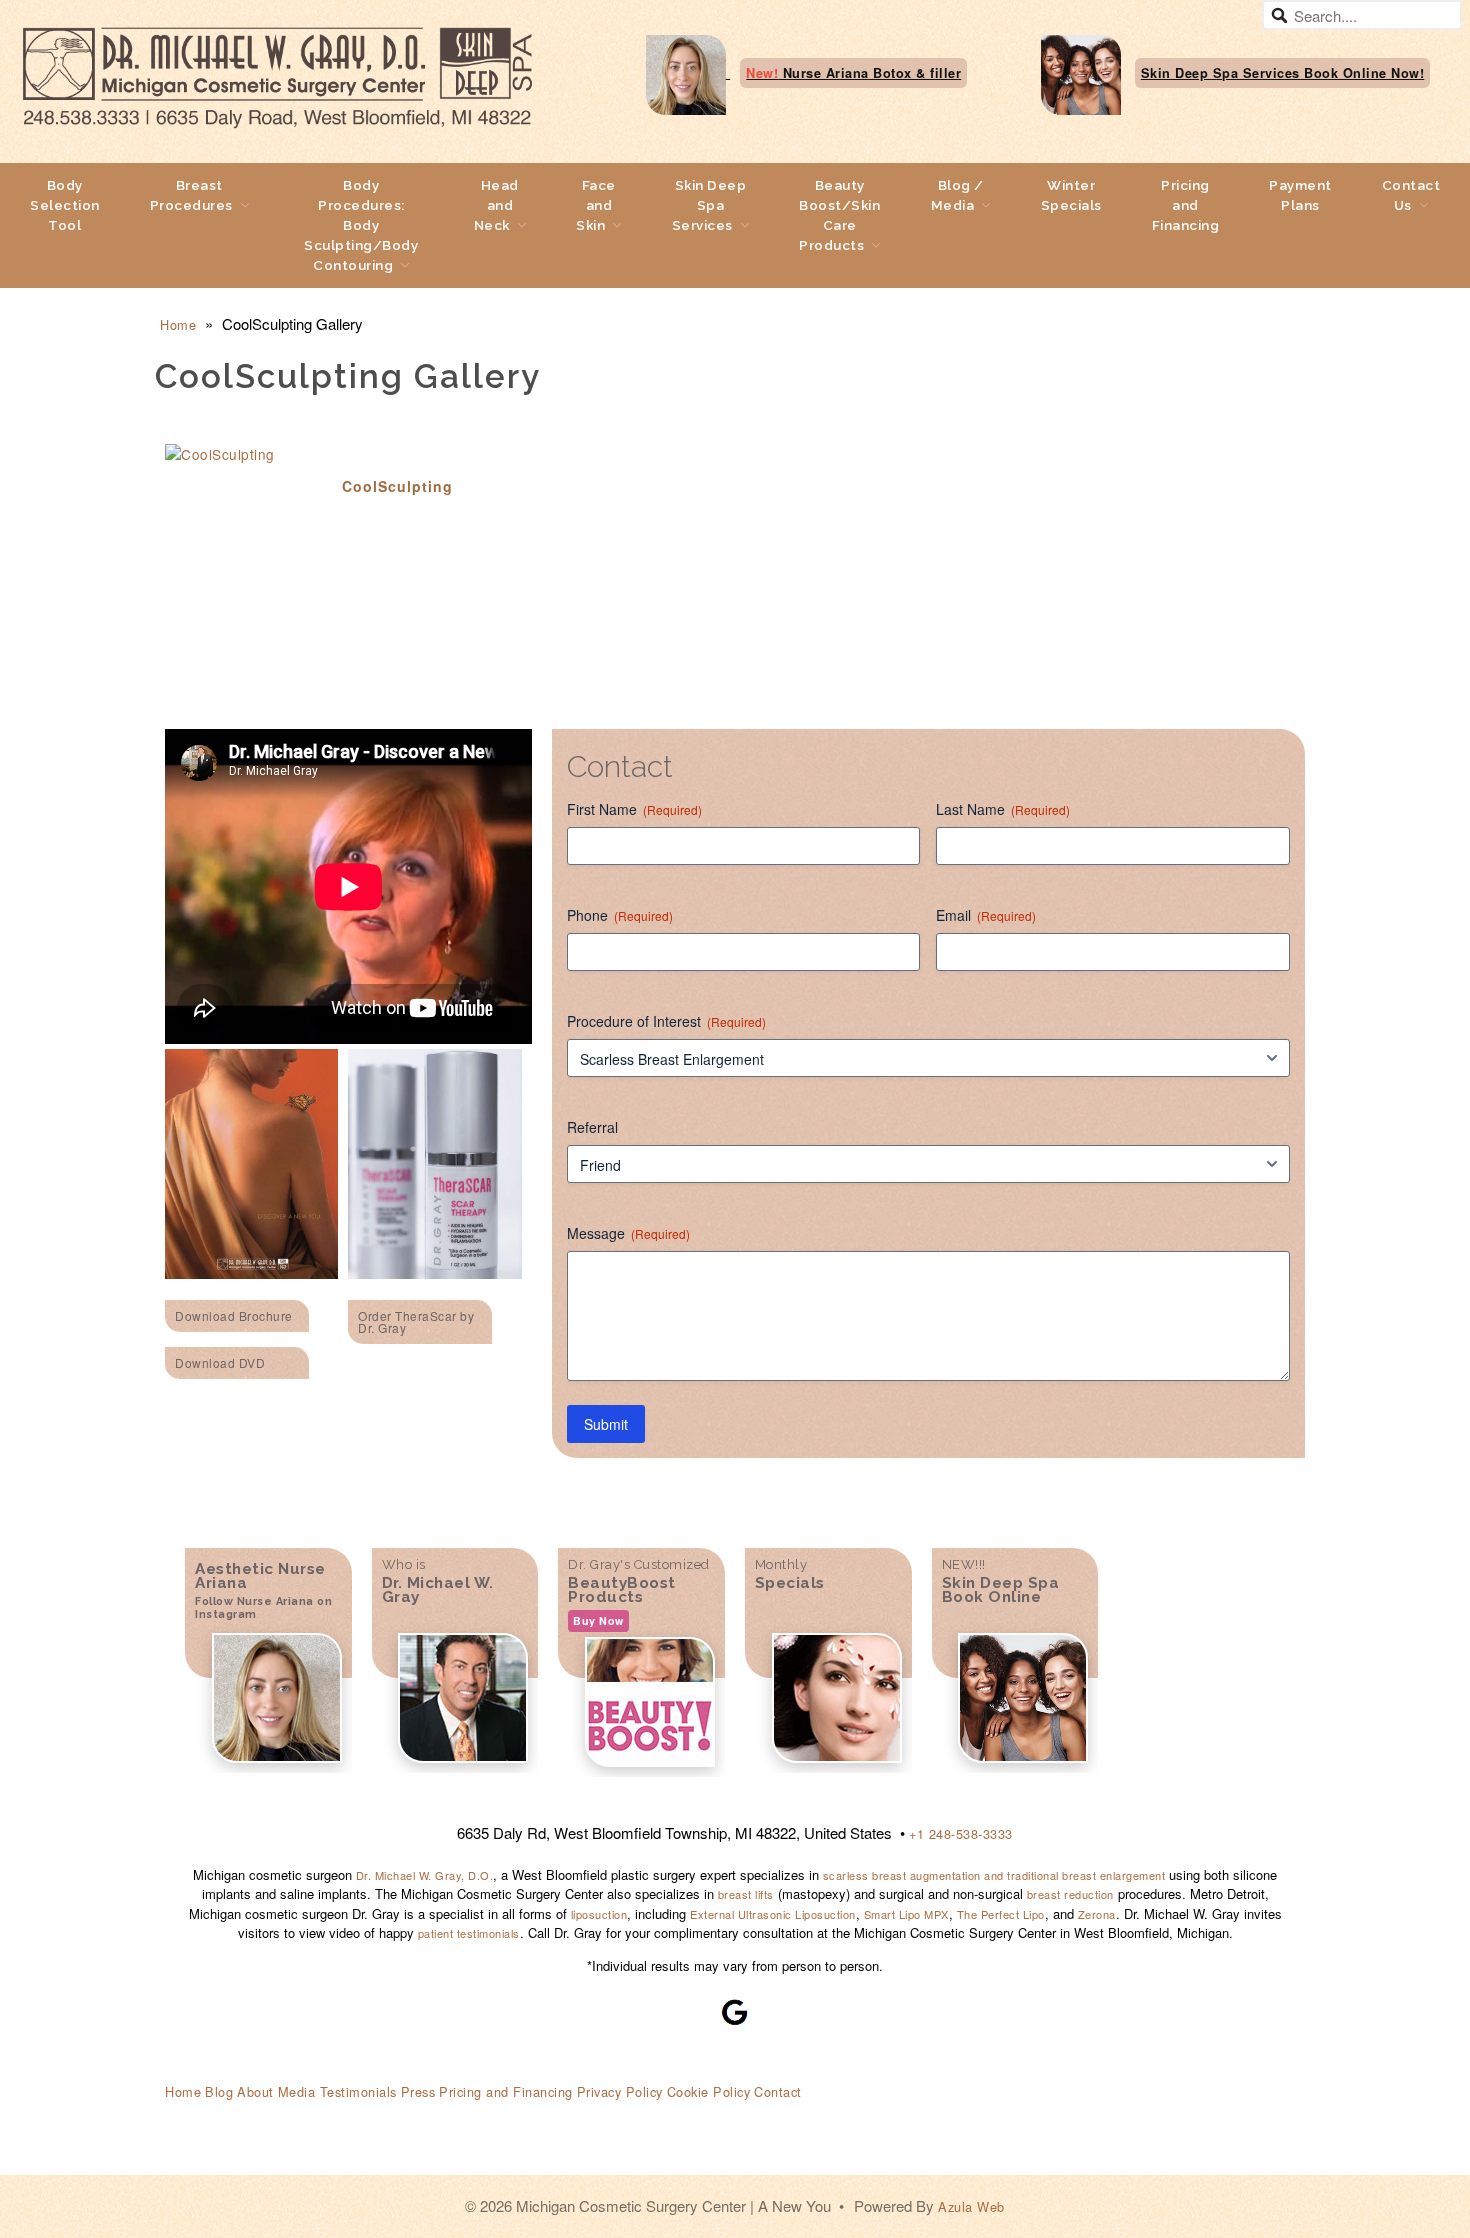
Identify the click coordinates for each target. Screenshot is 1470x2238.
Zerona (1097, 1914)
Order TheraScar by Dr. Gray (416, 1321)
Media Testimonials (337, 2091)
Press (418, 2091)
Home (178, 324)
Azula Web (971, 2206)
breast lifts (746, 1894)
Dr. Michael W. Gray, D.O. (425, 1875)
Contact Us (1411, 195)
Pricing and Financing (1186, 205)
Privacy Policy (620, 2091)
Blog (219, 2091)
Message (628, 1233)
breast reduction (1070, 1894)
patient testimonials (469, 1933)
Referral (592, 1127)
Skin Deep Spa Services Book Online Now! (1283, 73)
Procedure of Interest (666, 1021)
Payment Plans (1300, 195)
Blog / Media (957, 195)
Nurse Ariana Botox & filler (853, 73)
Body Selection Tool (65, 205)
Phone (620, 915)
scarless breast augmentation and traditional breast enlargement (992, 1875)
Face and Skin (596, 205)
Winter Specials (1071, 195)
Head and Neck (496, 205)
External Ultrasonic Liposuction (773, 1914)
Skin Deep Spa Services (709, 205)
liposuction (599, 1914)
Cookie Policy (709, 2091)
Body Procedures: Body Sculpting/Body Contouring (361, 225)
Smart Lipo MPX (906, 1914)
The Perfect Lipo (1001, 1914)
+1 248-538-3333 (961, 1833)
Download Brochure (234, 1315)
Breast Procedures (191, 195)
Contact (778, 2091)
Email (986, 915)
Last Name (1003, 809)
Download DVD (220, 1362)
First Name (634, 809)
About (255, 2091)
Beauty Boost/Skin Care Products (839, 215)
